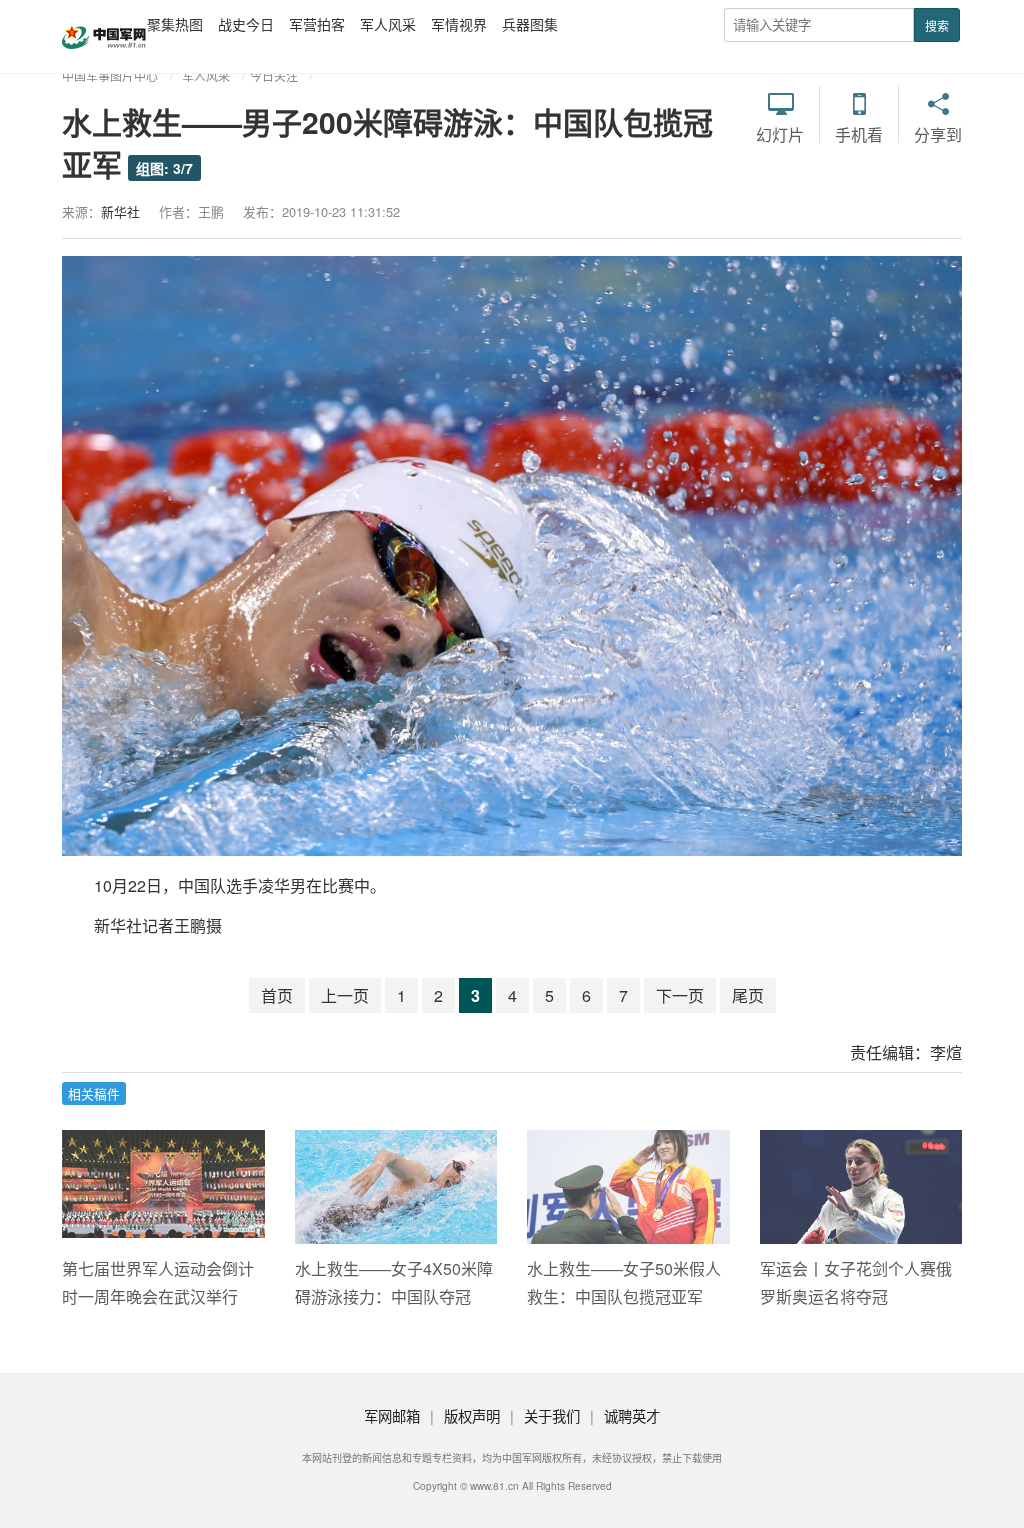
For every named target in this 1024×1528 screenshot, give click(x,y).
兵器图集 (530, 24)
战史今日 (246, 24)
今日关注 (274, 75)
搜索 (937, 25)
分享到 (938, 134)
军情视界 (459, 24)
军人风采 (388, 24)
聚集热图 (175, 24)
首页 (277, 995)
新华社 (120, 211)
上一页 (345, 995)
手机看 (859, 134)
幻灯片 (780, 134)
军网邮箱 (392, 1415)
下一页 (680, 995)
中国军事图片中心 (110, 75)
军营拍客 (317, 24)
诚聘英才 (632, 1415)
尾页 (748, 995)
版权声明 (472, 1415)
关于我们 (552, 1415)
